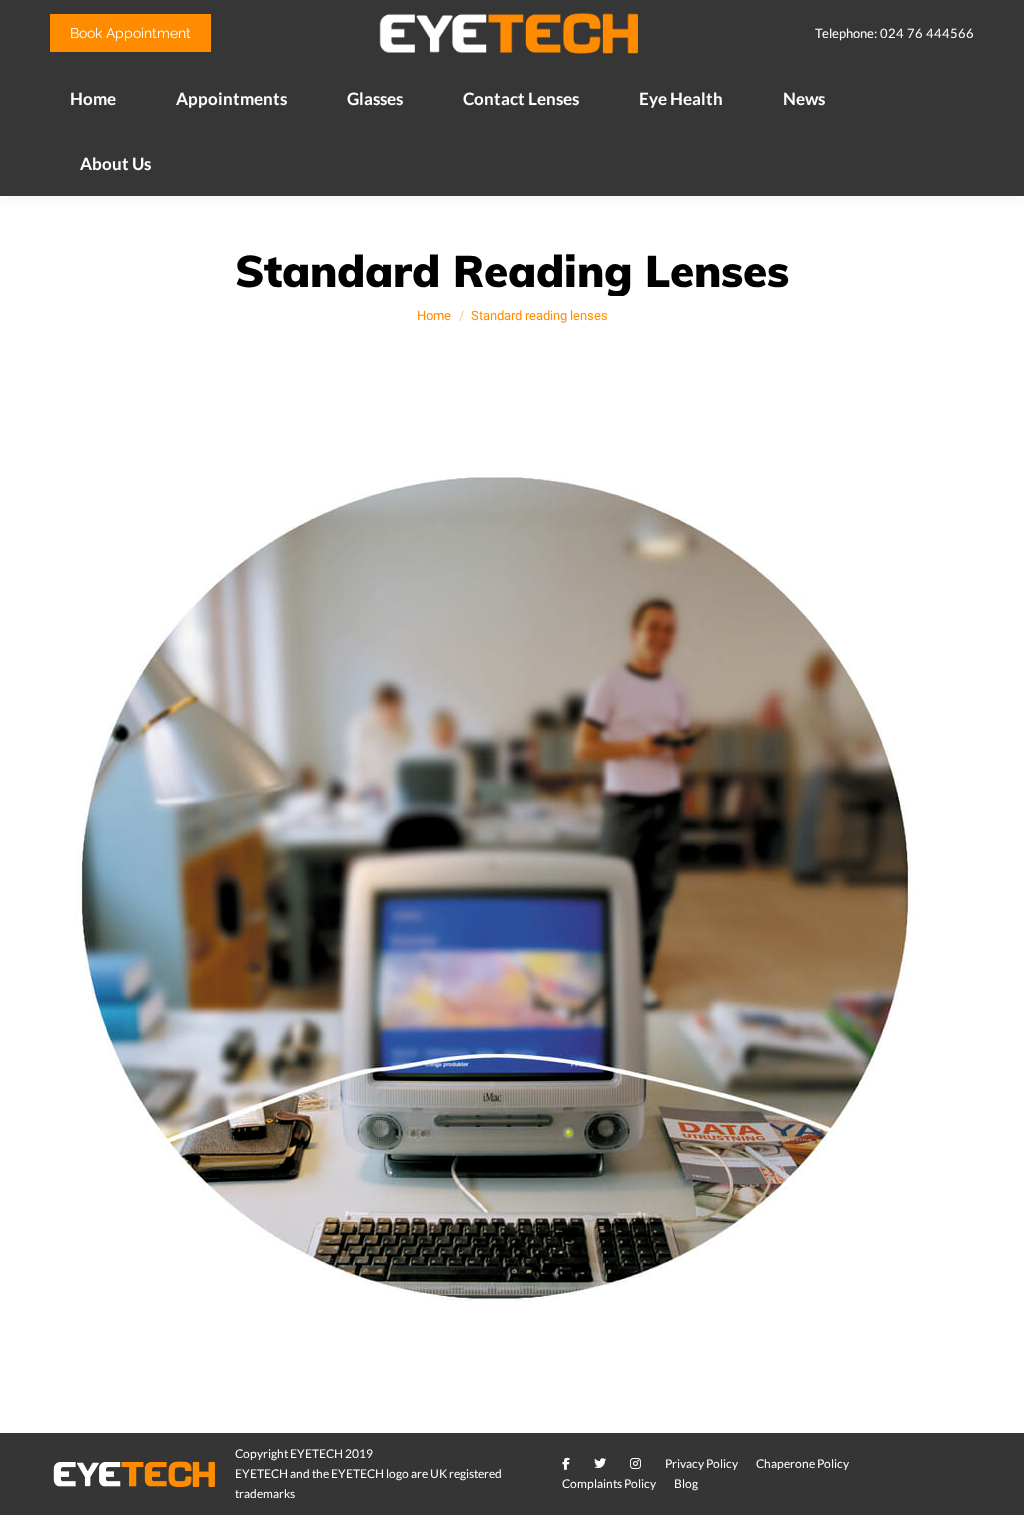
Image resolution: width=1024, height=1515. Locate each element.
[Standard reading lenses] (512, 899)
